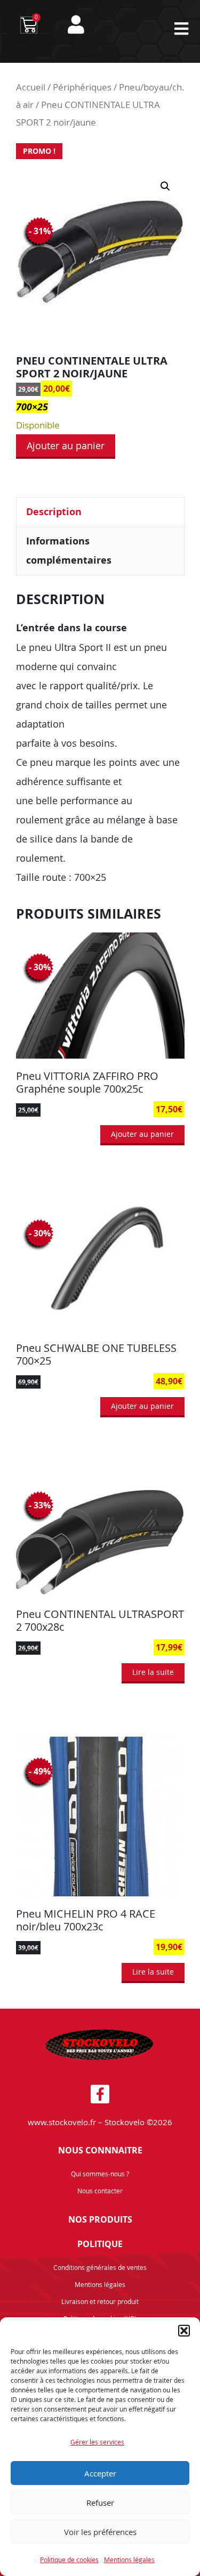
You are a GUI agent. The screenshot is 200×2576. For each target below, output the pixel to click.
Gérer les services (97, 2442)
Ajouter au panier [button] (142, 1134)
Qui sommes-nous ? (100, 2174)
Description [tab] (54, 512)
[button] (184, 2331)
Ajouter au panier (66, 445)
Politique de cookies (69, 2560)
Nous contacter (100, 2191)
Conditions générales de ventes (100, 2267)
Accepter (100, 2473)
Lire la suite (153, 1672)
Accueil (31, 87)
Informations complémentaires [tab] (69, 551)
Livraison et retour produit (100, 2301)
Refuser (100, 2503)
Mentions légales (129, 2560)
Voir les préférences (100, 2532)
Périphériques (82, 87)
